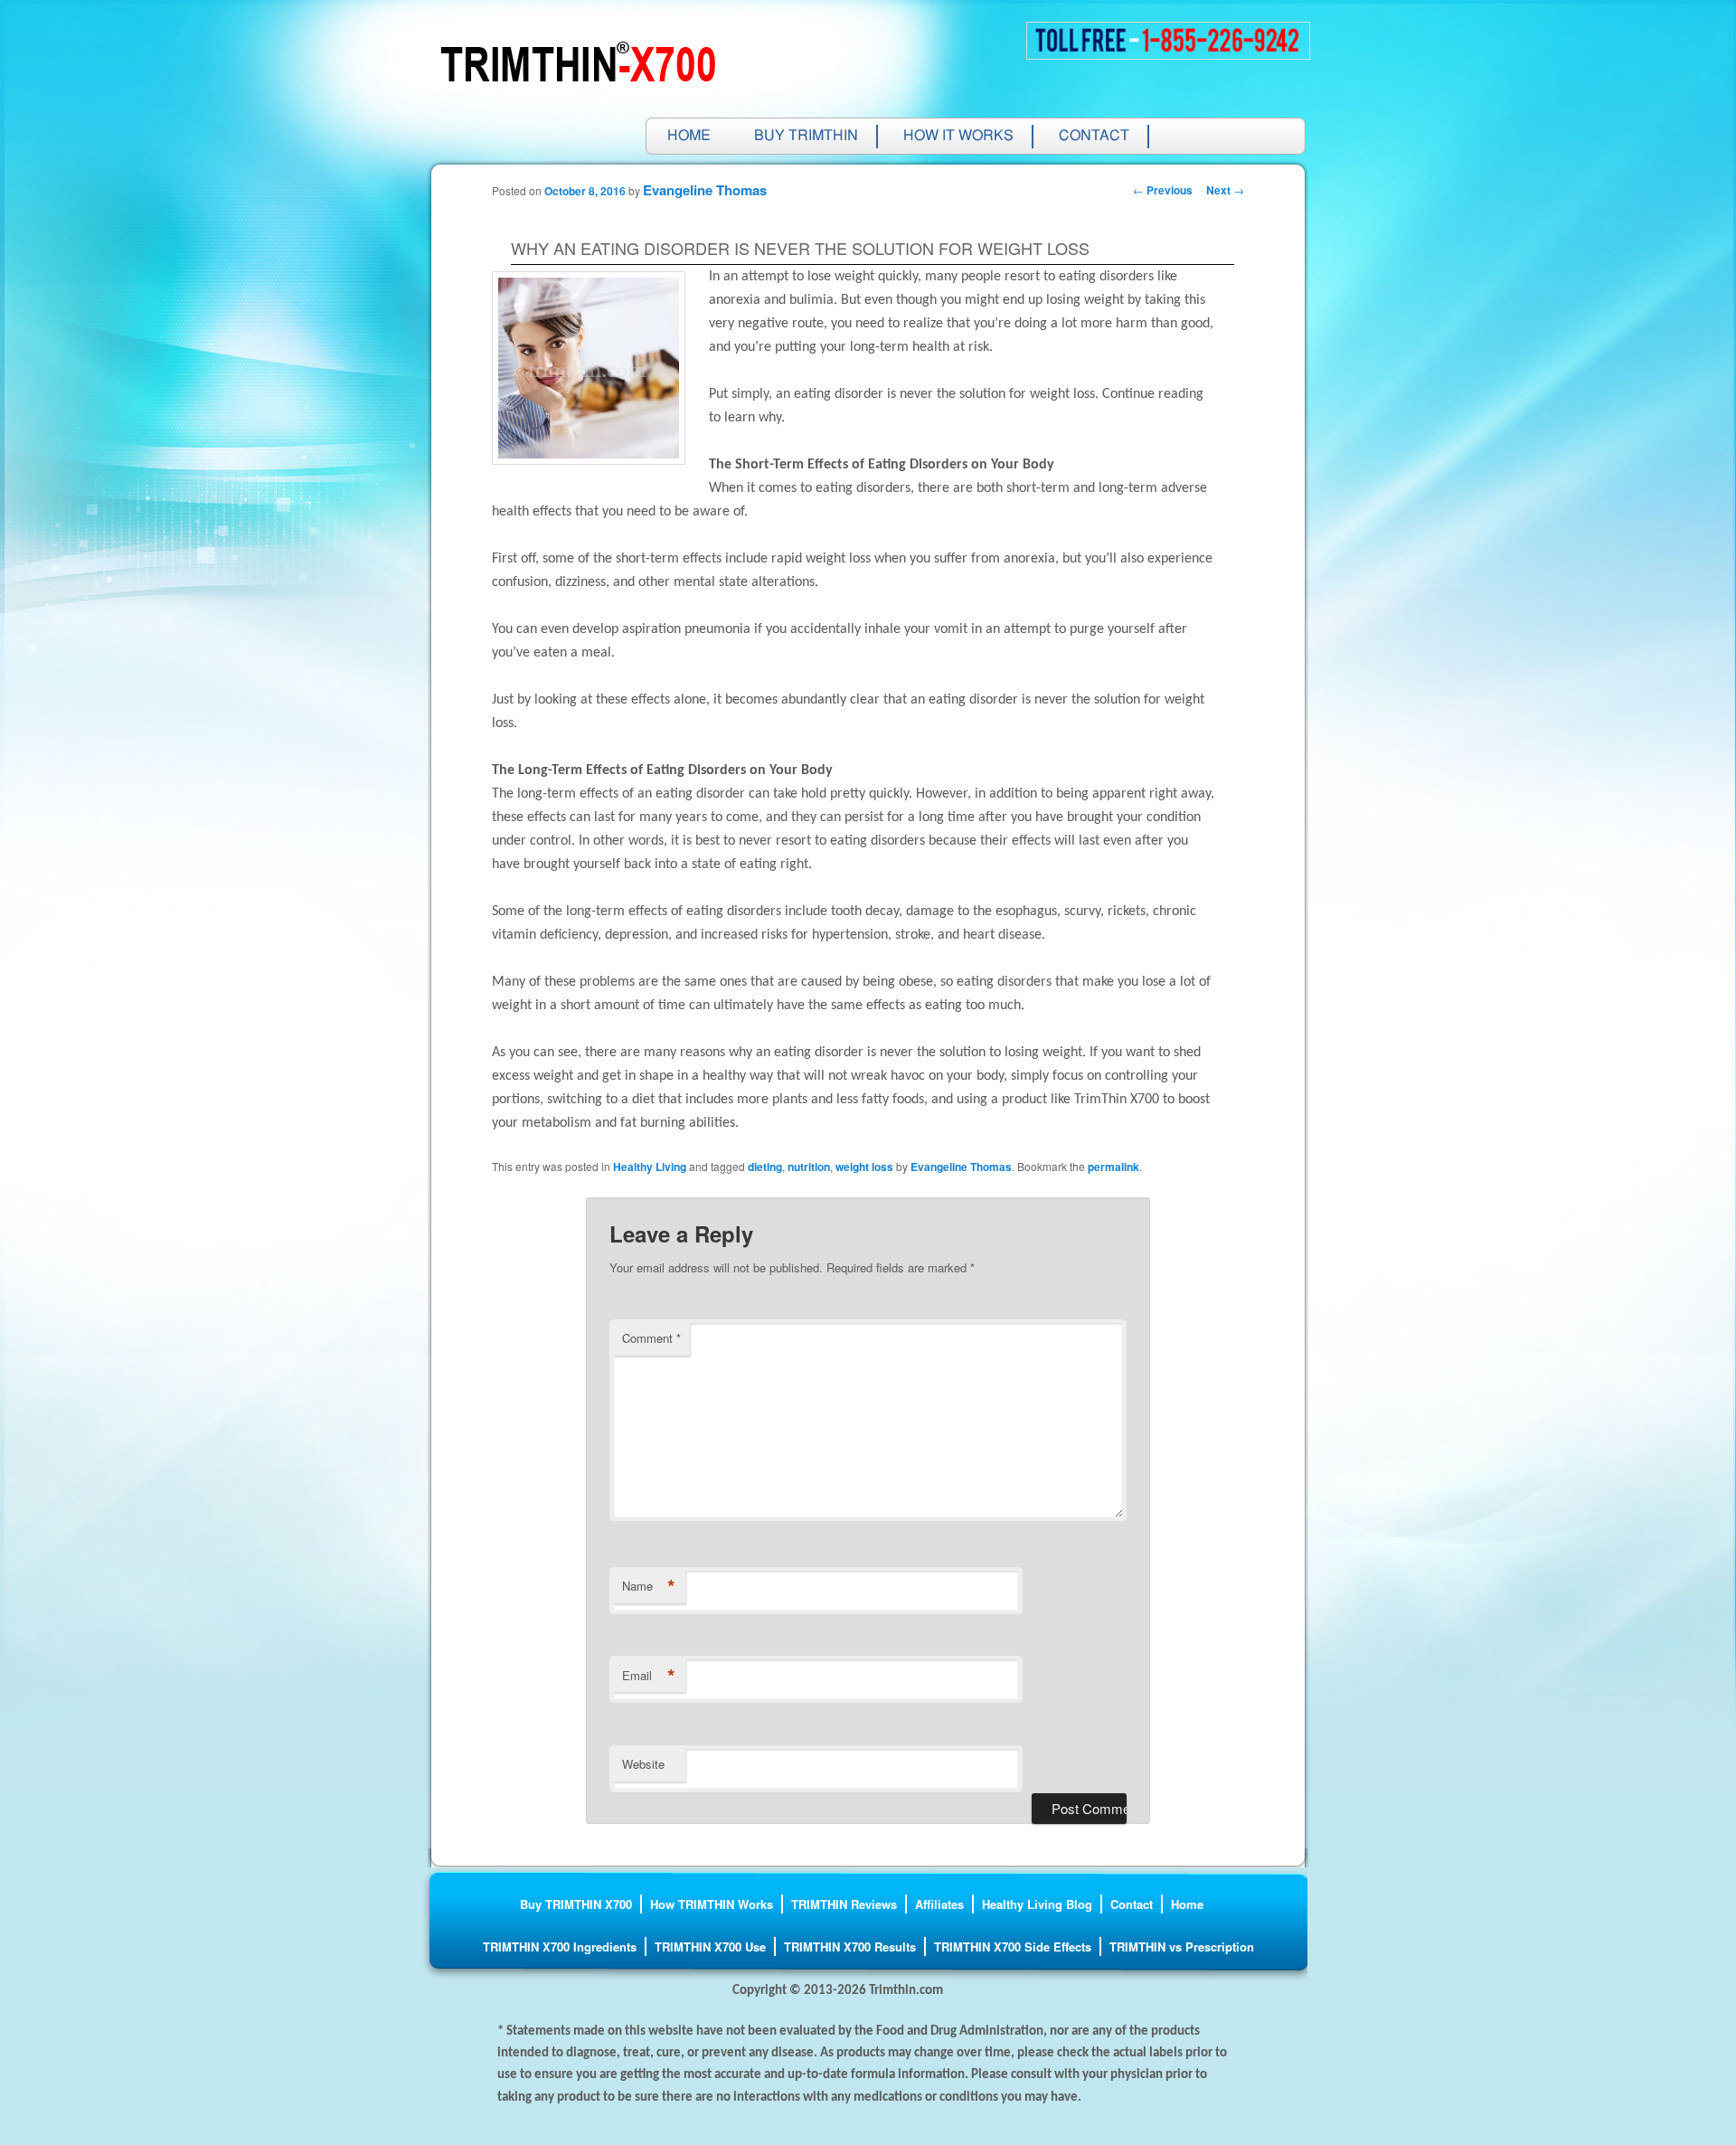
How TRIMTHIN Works (712, 1904)
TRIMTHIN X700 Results (850, 1947)
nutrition (809, 1167)
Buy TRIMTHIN (806, 137)
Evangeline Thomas (705, 190)
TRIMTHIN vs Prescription (1182, 1947)
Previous (1163, 190)
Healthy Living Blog (1037, 1904)
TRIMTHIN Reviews (844, 1904)
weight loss (864, 1167)
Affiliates (939, 1904)
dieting (765, 1167)
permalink (1113, 1167)
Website (643, 1764)
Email (649, 1676)
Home (689, 137)
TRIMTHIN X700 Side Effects (1013, 1947)
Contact (1094, 137)
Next (1225, 190)
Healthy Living (650, 1167)
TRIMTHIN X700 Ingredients (560, 1947)
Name (649, 1586)
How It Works (958, 137)
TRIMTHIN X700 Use (710, 1947)
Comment (651, 1338)
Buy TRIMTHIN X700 (576, 1904)
